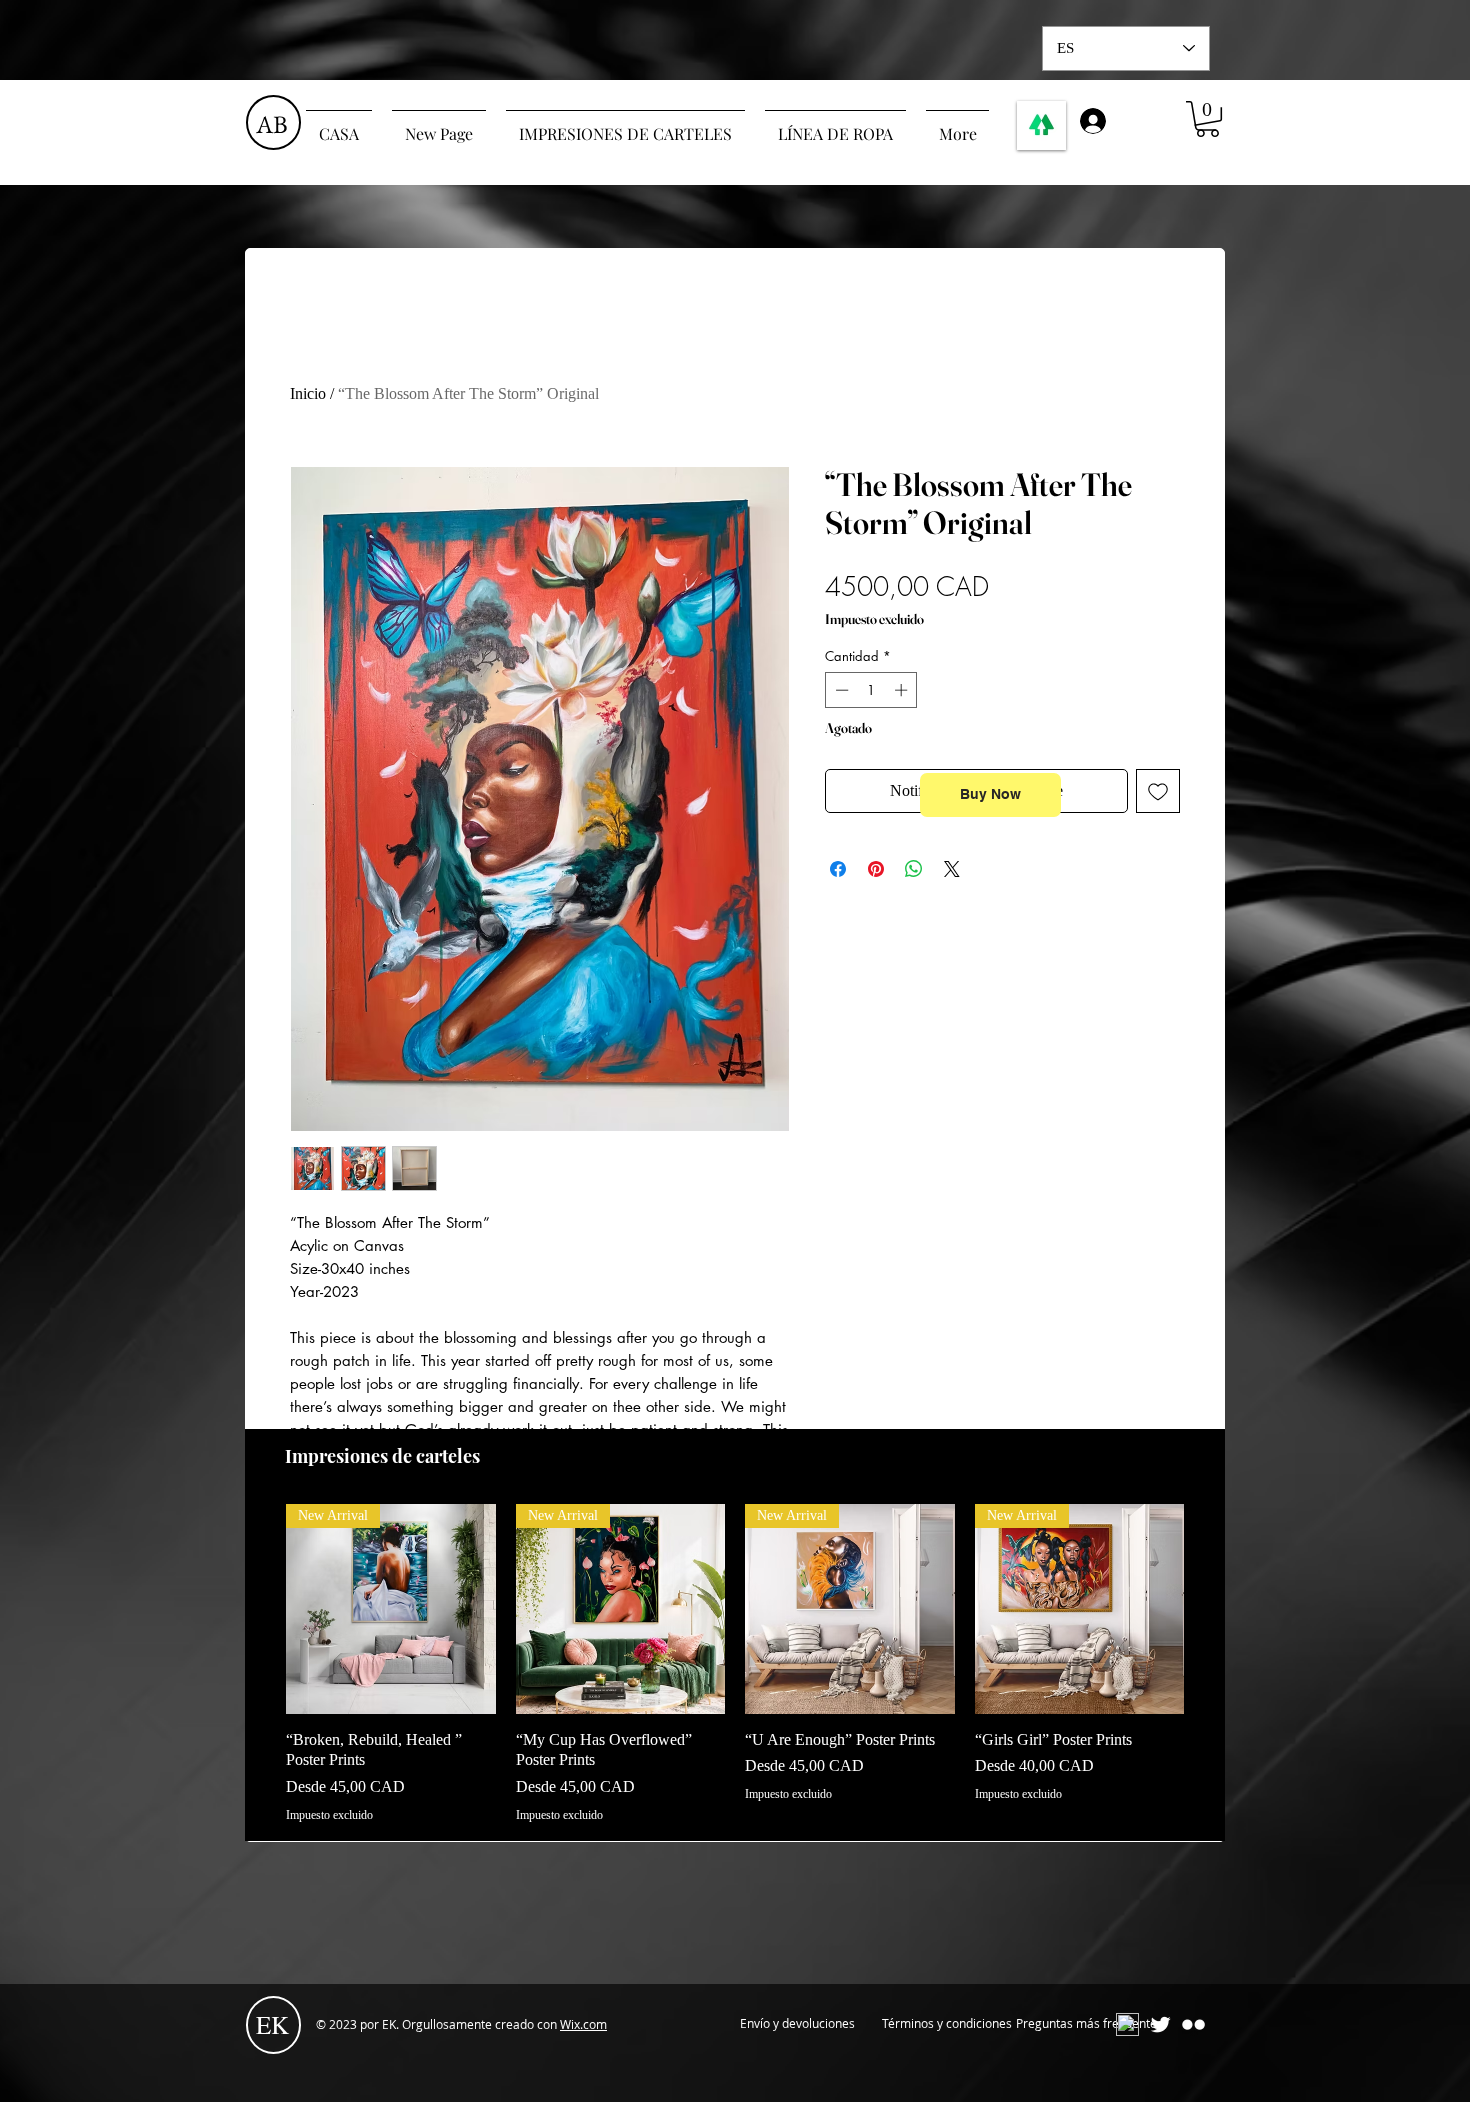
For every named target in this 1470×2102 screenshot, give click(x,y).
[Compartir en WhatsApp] (914, 869)
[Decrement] (840, 690)
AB (272, 124)
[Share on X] (952, 869)
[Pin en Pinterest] (876, 869)
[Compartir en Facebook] (838, 869)
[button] (1207, 119)
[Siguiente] (1213, 1608)
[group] (735, 1664)
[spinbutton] (871, 690)
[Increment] (903, 690)
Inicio (308, 393)
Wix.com (583, 2024)
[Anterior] (257, 1608)
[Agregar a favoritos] (1158, 791)
